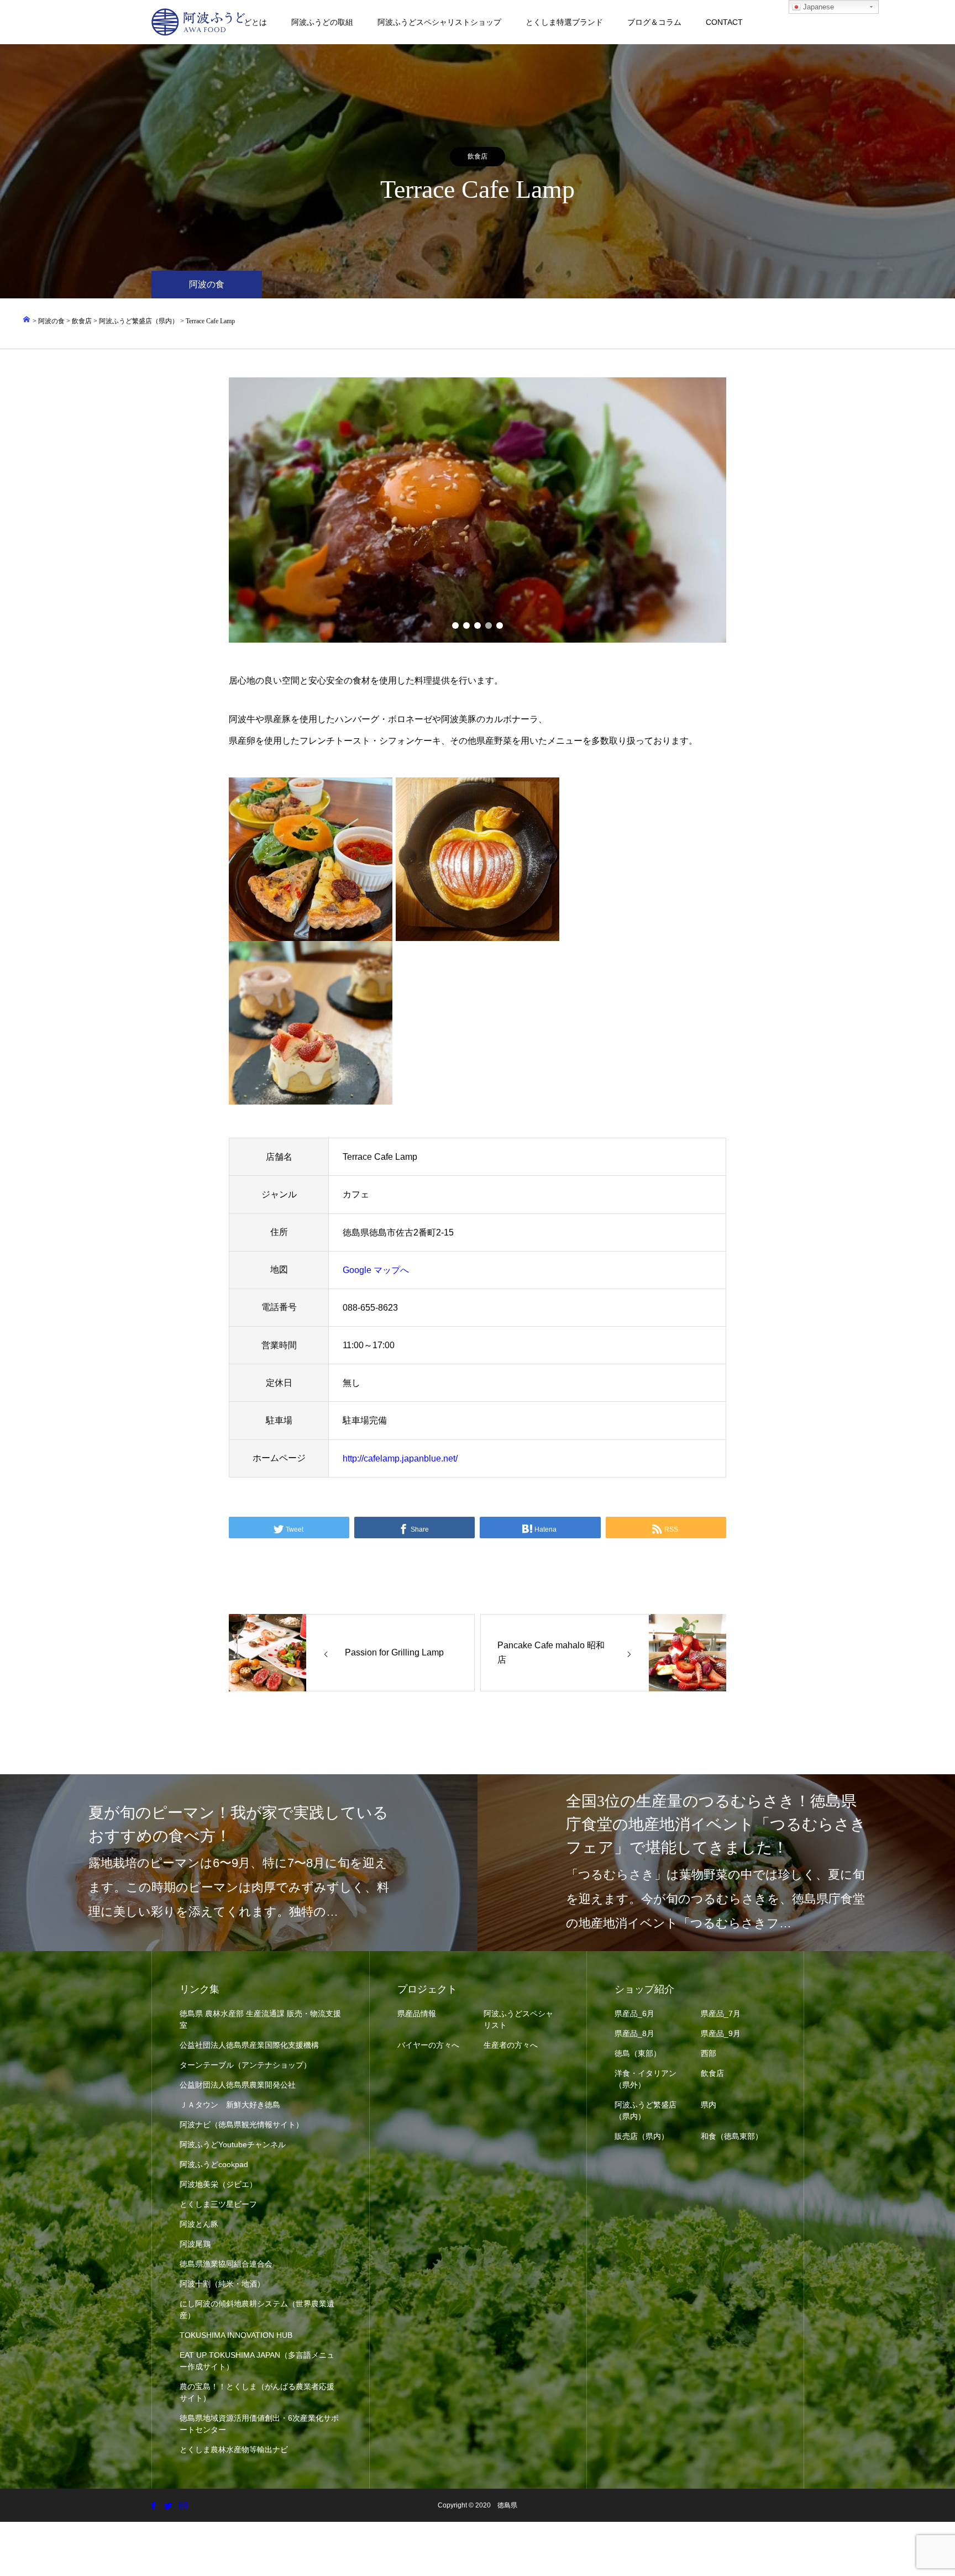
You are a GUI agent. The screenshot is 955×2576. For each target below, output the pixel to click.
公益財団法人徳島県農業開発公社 (238, 2085)
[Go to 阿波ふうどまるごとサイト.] (27, 321)
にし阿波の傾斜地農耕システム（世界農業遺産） (257, 2309)
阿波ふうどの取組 (322, 22)
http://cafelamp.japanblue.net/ (400, 1458)
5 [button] (500, 625)
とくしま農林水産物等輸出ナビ (234, 2449)
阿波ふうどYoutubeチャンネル (233, 2144)
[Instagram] (183, 2505)
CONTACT (724, 22)
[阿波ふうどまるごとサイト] (198, 22)
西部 (709, 2053)
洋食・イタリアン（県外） (646, 2079)
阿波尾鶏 (195, 2244)
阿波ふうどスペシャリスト (518, 2019)
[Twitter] (168, 2505)
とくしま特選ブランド (564, 22)
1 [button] (455, 625)
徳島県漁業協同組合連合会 (226, 2264)
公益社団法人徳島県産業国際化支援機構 (249, 2045)
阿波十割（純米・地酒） (222, 2284)
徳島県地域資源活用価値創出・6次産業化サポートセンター (259, 2424)
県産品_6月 (634, 2014)
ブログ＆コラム (654, 22)
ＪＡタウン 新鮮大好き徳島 (230, 2105)
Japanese (817, 7)
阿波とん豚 (199, 2224)
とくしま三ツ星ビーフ (218, 2204)
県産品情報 (417, 2014)
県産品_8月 (634, 2033)
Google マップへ (376, 1270)
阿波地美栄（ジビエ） (218, 2184)
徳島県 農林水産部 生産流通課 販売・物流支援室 (260, 2019)
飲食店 (478, 156)
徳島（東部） (638, 2053)
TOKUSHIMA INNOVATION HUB (236, 2335)
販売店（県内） (642, 2136)
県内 (709, 2105)
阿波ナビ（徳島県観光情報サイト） (242, 2125)
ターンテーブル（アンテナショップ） (245, 2065)
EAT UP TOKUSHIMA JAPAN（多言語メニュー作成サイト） (257, 2361)
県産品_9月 (721, 2033)
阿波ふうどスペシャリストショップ (439, 22)
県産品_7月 (721, 2014)
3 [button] (478, 625)
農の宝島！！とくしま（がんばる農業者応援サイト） (257, 2392)
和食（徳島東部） (732, 2136)
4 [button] (489, 625)
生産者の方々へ (511, 2045)
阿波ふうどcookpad (214, 2164)
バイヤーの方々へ (428, 2045)
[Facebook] (153, 2505)
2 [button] (466, 625)
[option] (478, 510)
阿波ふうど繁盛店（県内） (646, 2110)
